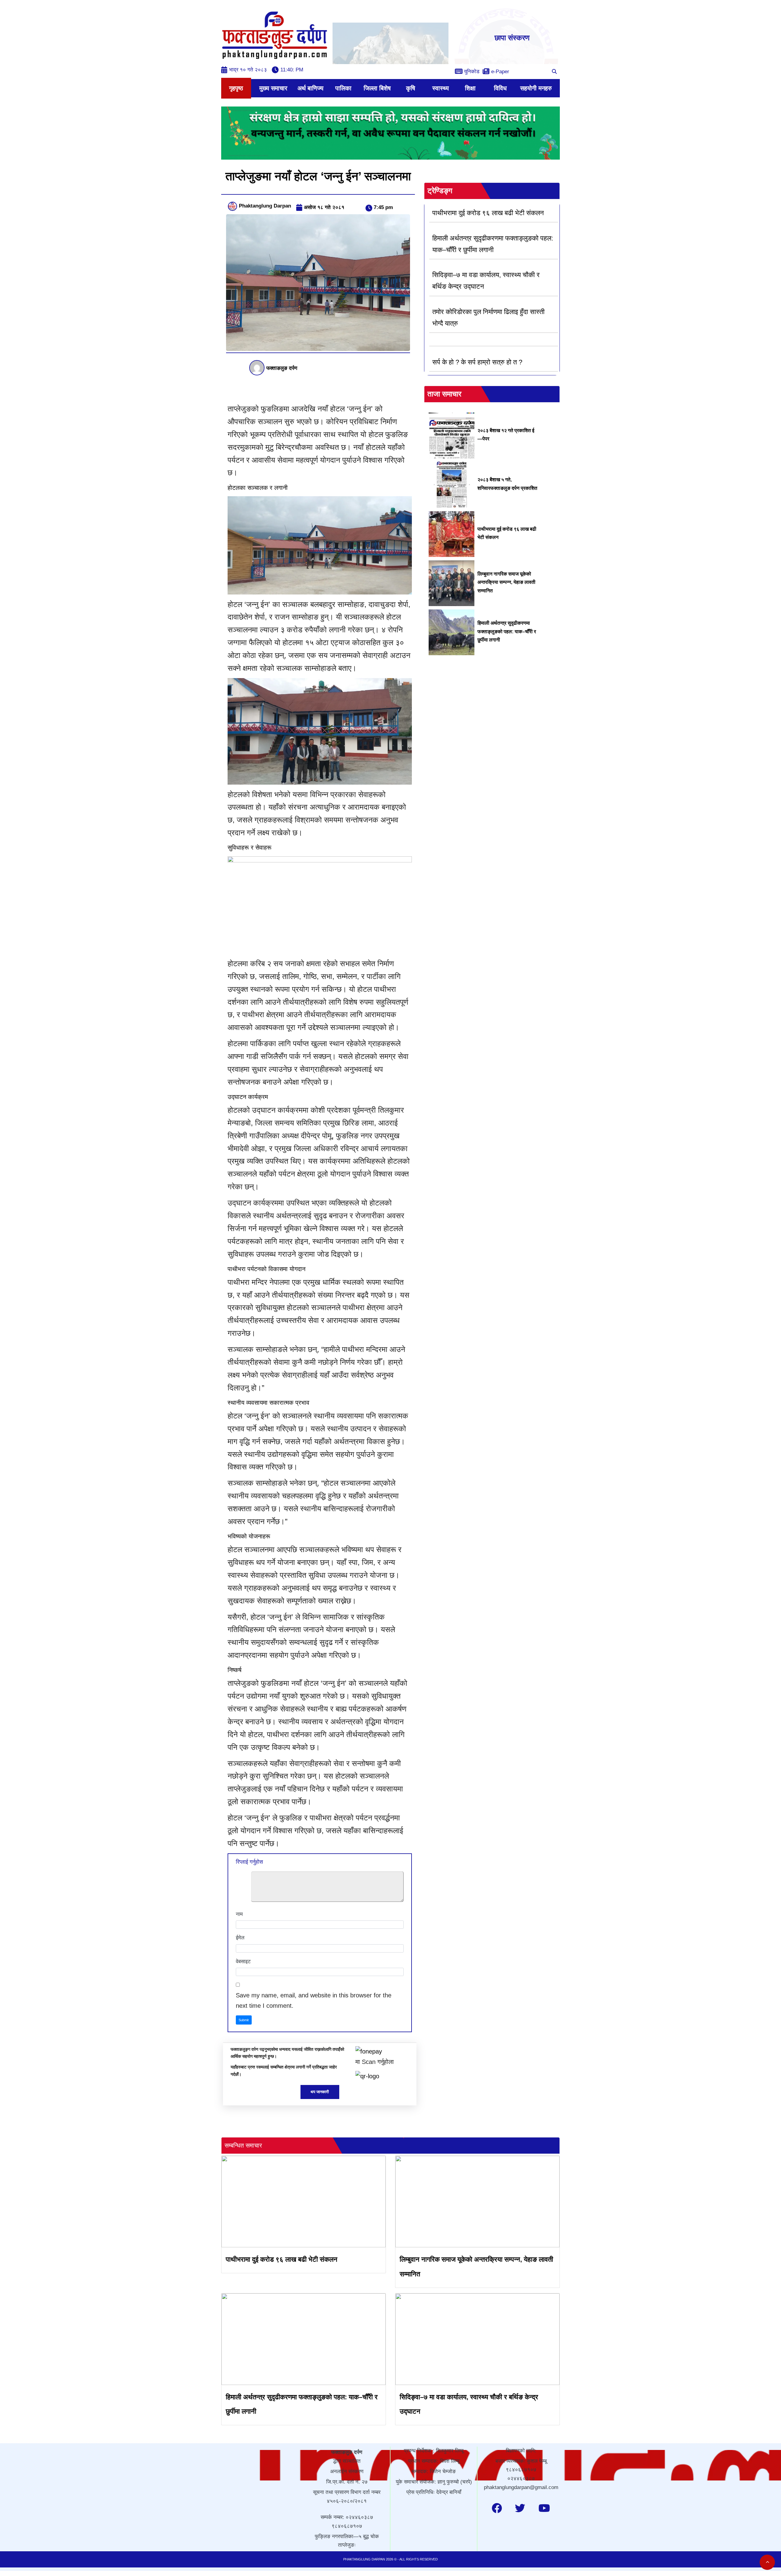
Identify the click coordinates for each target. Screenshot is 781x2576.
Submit (244, 2020)
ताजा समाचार (444, 394)
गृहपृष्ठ (236, 88)
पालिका (343, 88)
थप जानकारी (320, 2092)
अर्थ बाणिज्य (310, 88)
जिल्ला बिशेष (377, 88)
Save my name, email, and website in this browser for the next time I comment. (314, 2000)
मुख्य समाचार (273, 88)
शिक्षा (470, 88)
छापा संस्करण (512, 38)
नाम (239, 1914)
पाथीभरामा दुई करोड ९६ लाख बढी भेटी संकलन (282, 2259)
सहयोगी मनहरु (536, 88)
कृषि (411, 88)
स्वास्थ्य (441, 88)
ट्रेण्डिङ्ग (440, 191)
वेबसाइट (243, 1962)
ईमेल (240, 1938)
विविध (500, 88)
